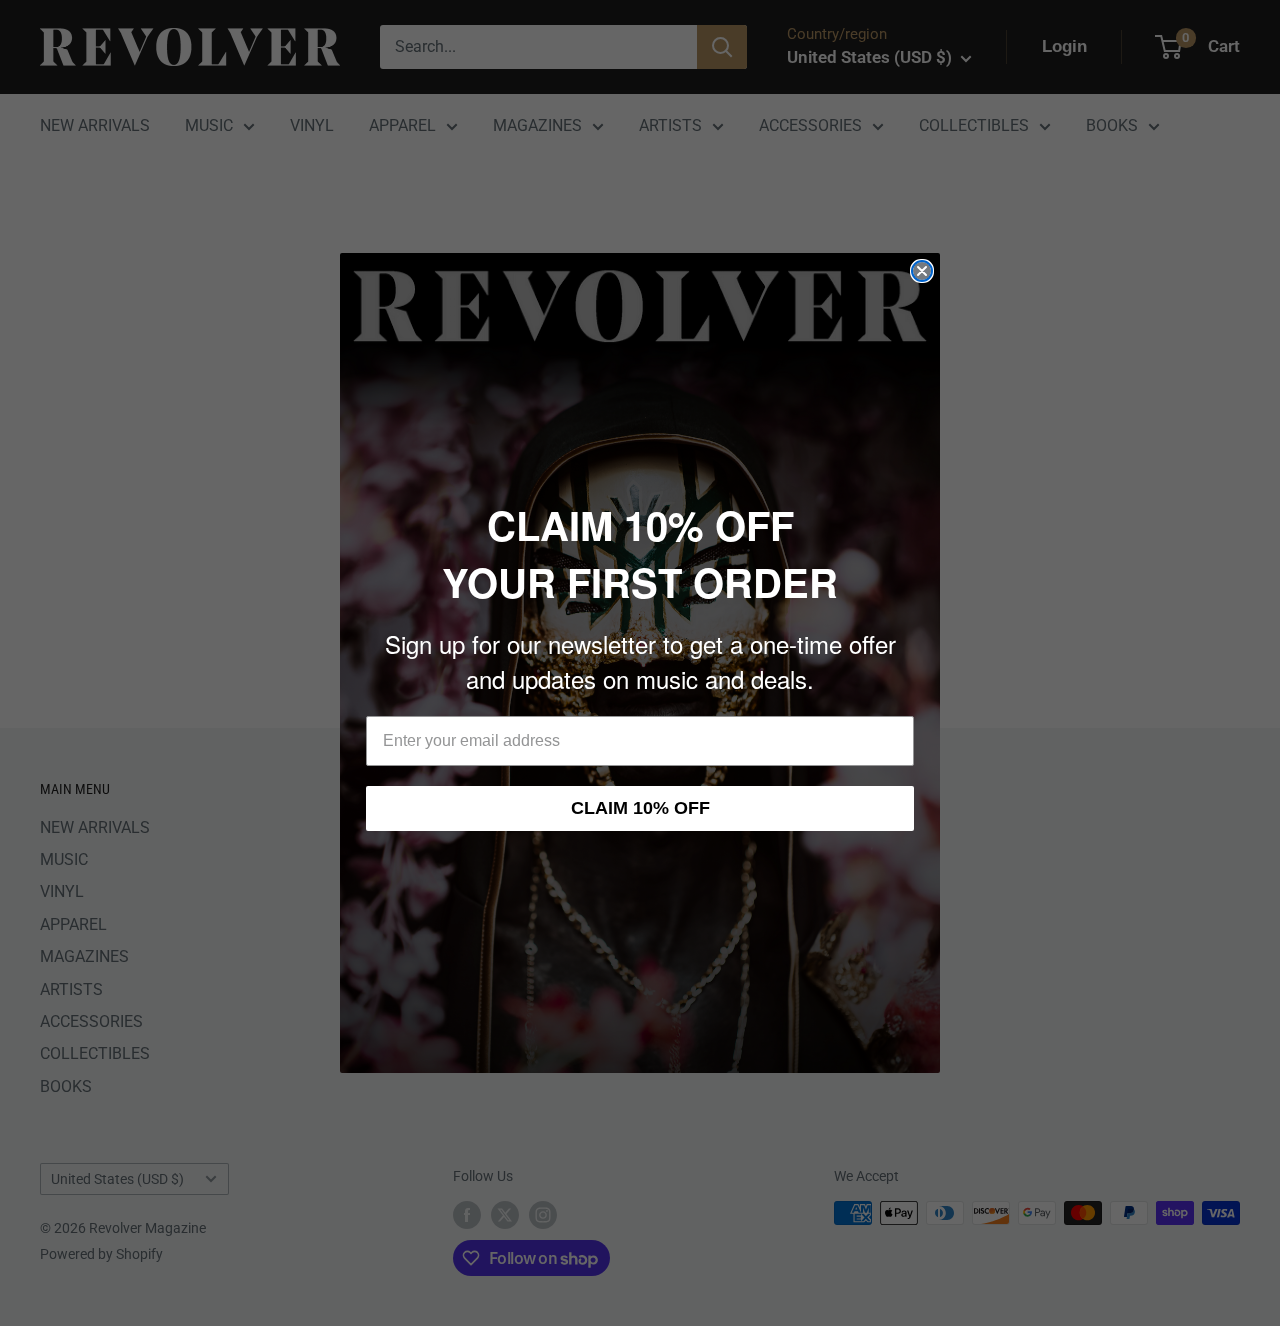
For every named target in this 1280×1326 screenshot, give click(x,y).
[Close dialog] (922, 271)
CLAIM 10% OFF (640, 808)
